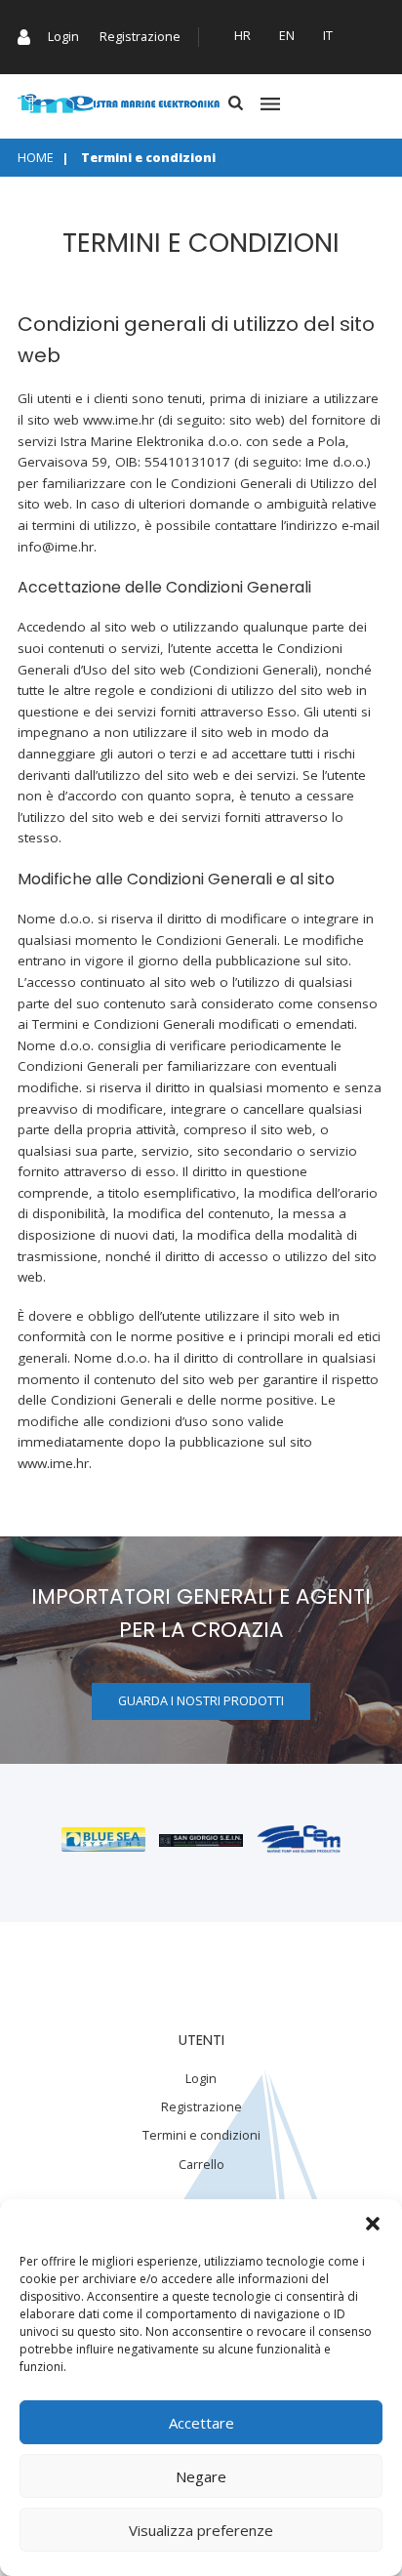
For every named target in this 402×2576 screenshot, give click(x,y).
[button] (373, 2224)
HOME (36, 158)
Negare (201, 2476)
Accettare (201, 2423)
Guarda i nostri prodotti (201, 1701)
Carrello (201, 2165)
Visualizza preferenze (201, 2530)
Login (63, 37)
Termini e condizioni (201, 2135)
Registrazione (140, 37)
